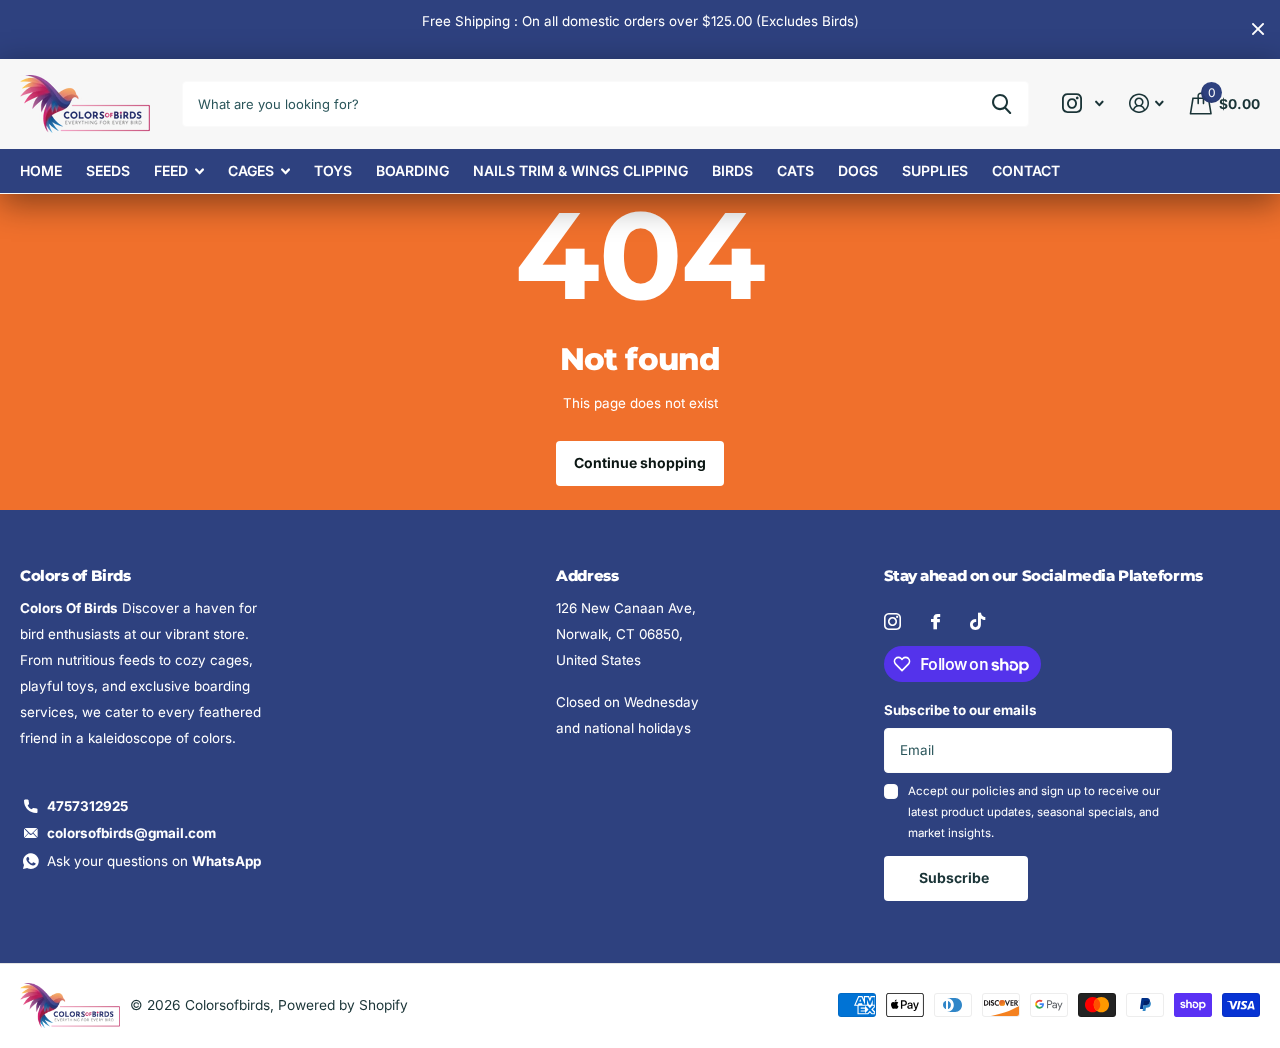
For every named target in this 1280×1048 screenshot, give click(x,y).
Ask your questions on (154, 861)
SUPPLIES (935, 170)
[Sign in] (1147, 103)
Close (1258, 29)
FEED (171, 170)
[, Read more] (1082, 103)
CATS (795, 170)
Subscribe (955, 877)
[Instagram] (892, 621)
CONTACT (1026, 170)
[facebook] (935, 621)
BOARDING (412, 170)
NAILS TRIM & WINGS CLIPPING (580, 170)
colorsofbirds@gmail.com (131, 833)
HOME (41, 170)
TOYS (333, 170)
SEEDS (108, 170)
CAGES (251, 170)
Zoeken (1001, 104)
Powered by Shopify (343, 1005)
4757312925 (87, 806)
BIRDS (732, 170)
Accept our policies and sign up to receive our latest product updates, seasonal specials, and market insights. (1034, 812)
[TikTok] (977, 621)
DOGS (858, 170)
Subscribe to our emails (960, 710)
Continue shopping (640, 462)
